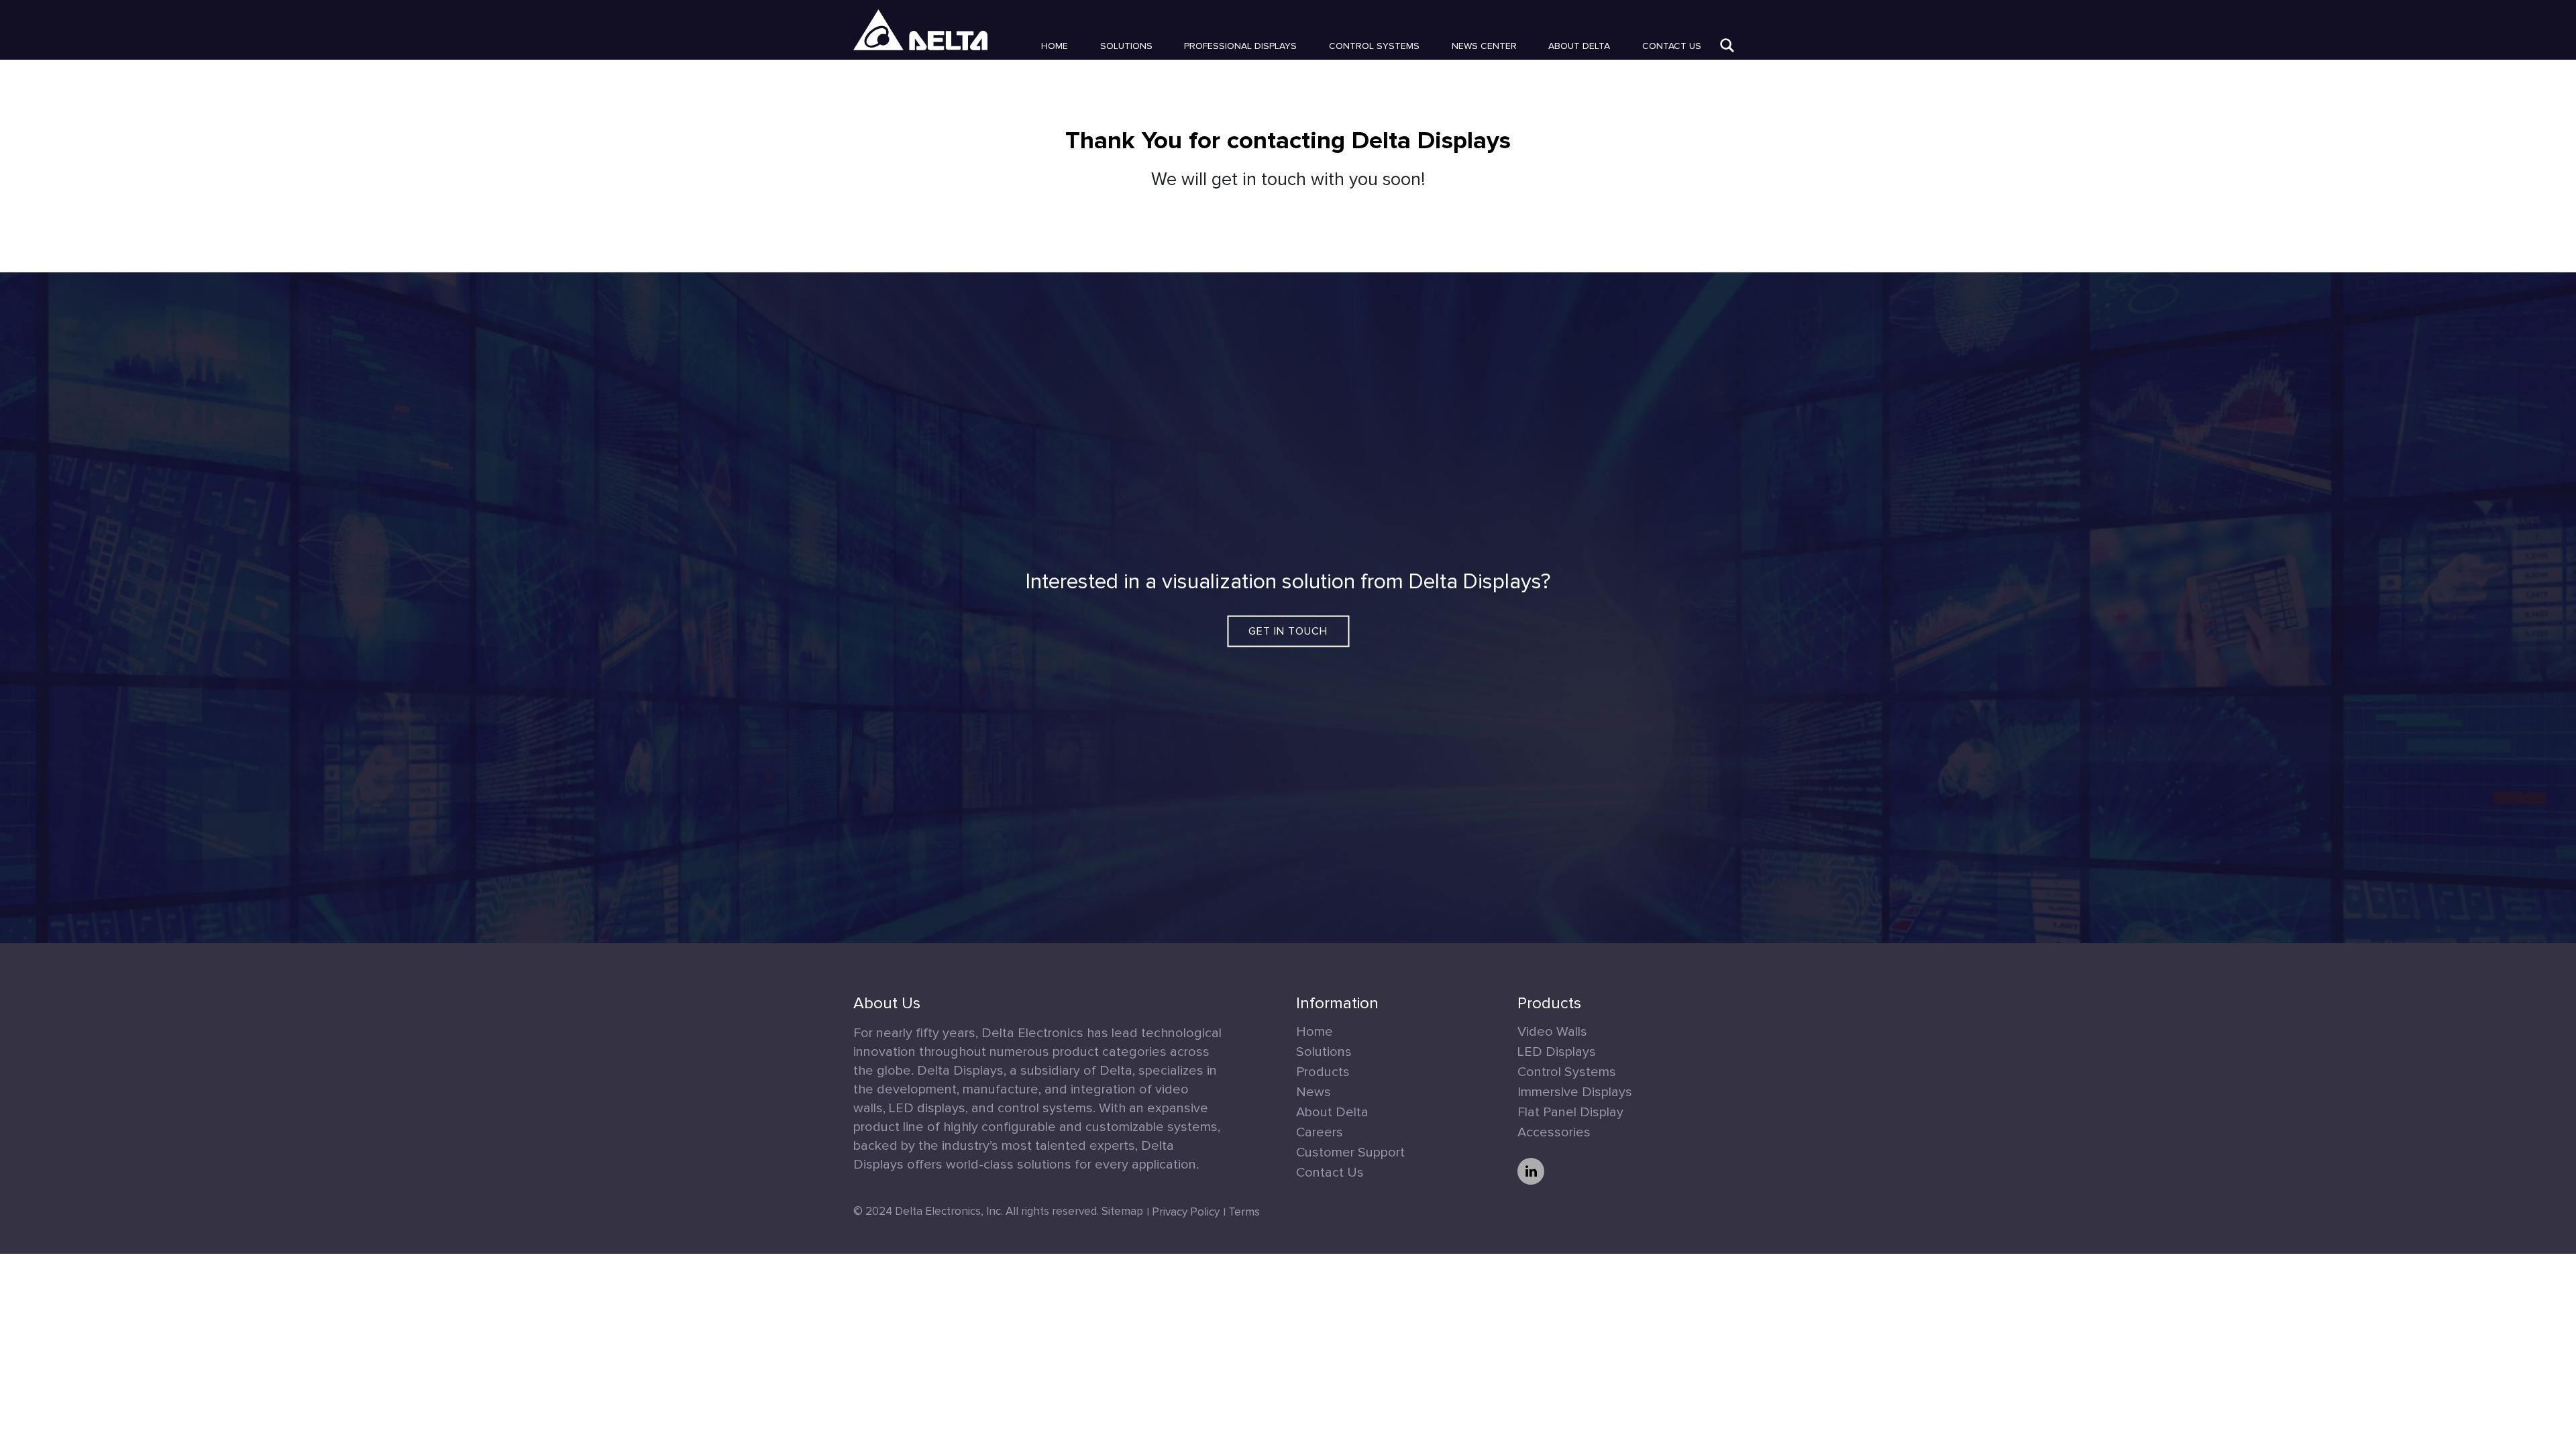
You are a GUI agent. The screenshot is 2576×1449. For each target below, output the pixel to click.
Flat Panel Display (1570, 1112)
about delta (1579, 46)
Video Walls (1552, 1032)
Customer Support (1350, 1152)
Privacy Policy (1186, 1213)
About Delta (1332, 1112)
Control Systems (1374, 46)
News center (1484, 46)
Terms (1244, 1213)
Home (1055, 46)
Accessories (1554, 1132)
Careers (1320, 1132)
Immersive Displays (1575, 1092)
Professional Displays (1240, 46)
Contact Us (1672, 46)
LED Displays (1557, 1052)
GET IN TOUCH (1288, 631)
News (1313, 1092)
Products (1323, 1072)
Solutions (1126, 46)
